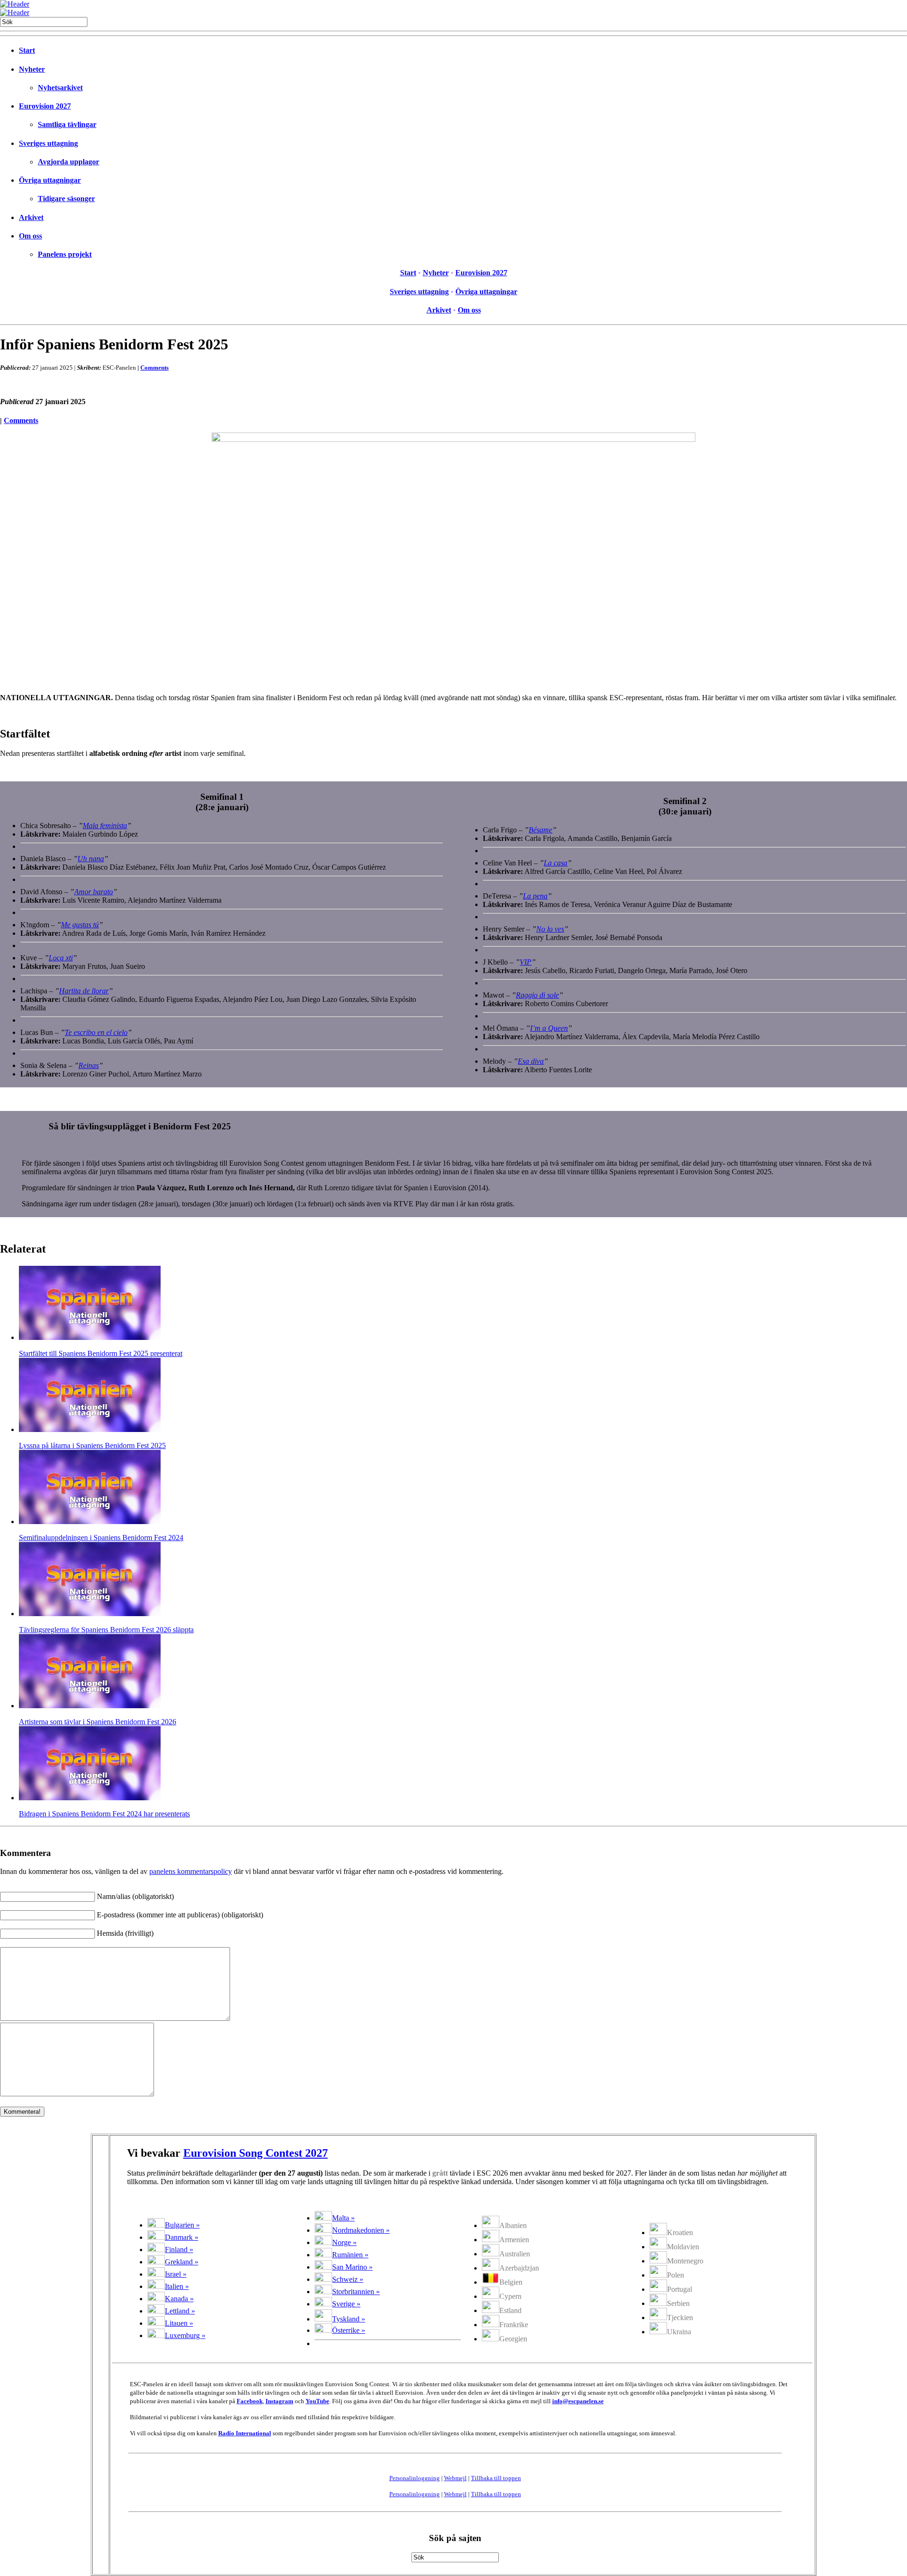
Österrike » (349, 2330)
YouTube (317, 2401)
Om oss (30, 236)
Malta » (343, 2218)
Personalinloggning (415, 2478)
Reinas (89, 1065)
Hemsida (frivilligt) (125, 1933)
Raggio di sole (537, 995)
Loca (61, 958)
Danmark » (182, 2237)
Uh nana (91, 859)
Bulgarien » (182, 2225)
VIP (526, 962)
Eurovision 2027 (45, 106)
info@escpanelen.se (578, 2401)
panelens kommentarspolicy (191, 1871)
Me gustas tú (80, 925)
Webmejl (455, 2478)
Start (27, 50)
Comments (154, 368)
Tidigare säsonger (66, 199)
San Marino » (352, 2267)
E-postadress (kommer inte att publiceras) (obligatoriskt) (180, 1915)
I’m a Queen (549, 1028)
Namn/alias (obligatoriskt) (135, 1896)
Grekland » (182, 2262)
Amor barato (94, 892)
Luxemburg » (185, 2335)
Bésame (540, 830)
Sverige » (346, 2304)
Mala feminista (105, 826)
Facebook (250, 2401)
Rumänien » (350, 2255)
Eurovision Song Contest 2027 (256, 2153)
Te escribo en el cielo (96, 1032)
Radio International (245, 2433)
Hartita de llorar (84, 991)
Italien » (177, 2286)
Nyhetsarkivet (60, 88)
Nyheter (32, 69)
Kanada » (179, 2299)
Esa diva (531, 1061)
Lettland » (180, 2311)
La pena (535, 896)
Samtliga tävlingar (67, 124)
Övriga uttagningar (50, 180)
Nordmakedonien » (361, 2230)
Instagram (279, 2401)
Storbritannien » (356, 2292)
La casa (556, 863)
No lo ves (550, 929)
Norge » (344, 2242)
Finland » (179, 2250)
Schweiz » (348, 2279)
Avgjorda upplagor (68, 162)
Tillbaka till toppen (496, 2478)
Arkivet (31, 217)
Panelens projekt (65, 254)
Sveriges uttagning (48, 143)
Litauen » (179, 2323)
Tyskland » (349, 2319)
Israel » (176, 2274)
